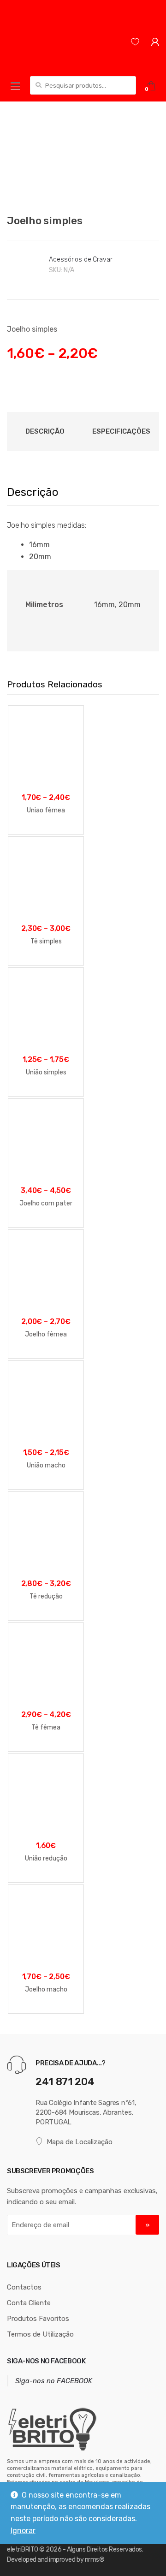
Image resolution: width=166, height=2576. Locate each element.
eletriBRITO (23, 2549)
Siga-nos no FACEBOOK (46, 2361)
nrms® (95, 2560)
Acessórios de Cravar (80, 259)
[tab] (45, 431)
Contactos (24, 2287)
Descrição (45, 431)
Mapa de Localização (80, 2142)
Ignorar (23, 2531)
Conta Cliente (29, 2303)
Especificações (121, 431)
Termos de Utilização (40, 2334)
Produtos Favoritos (38, 2319)
